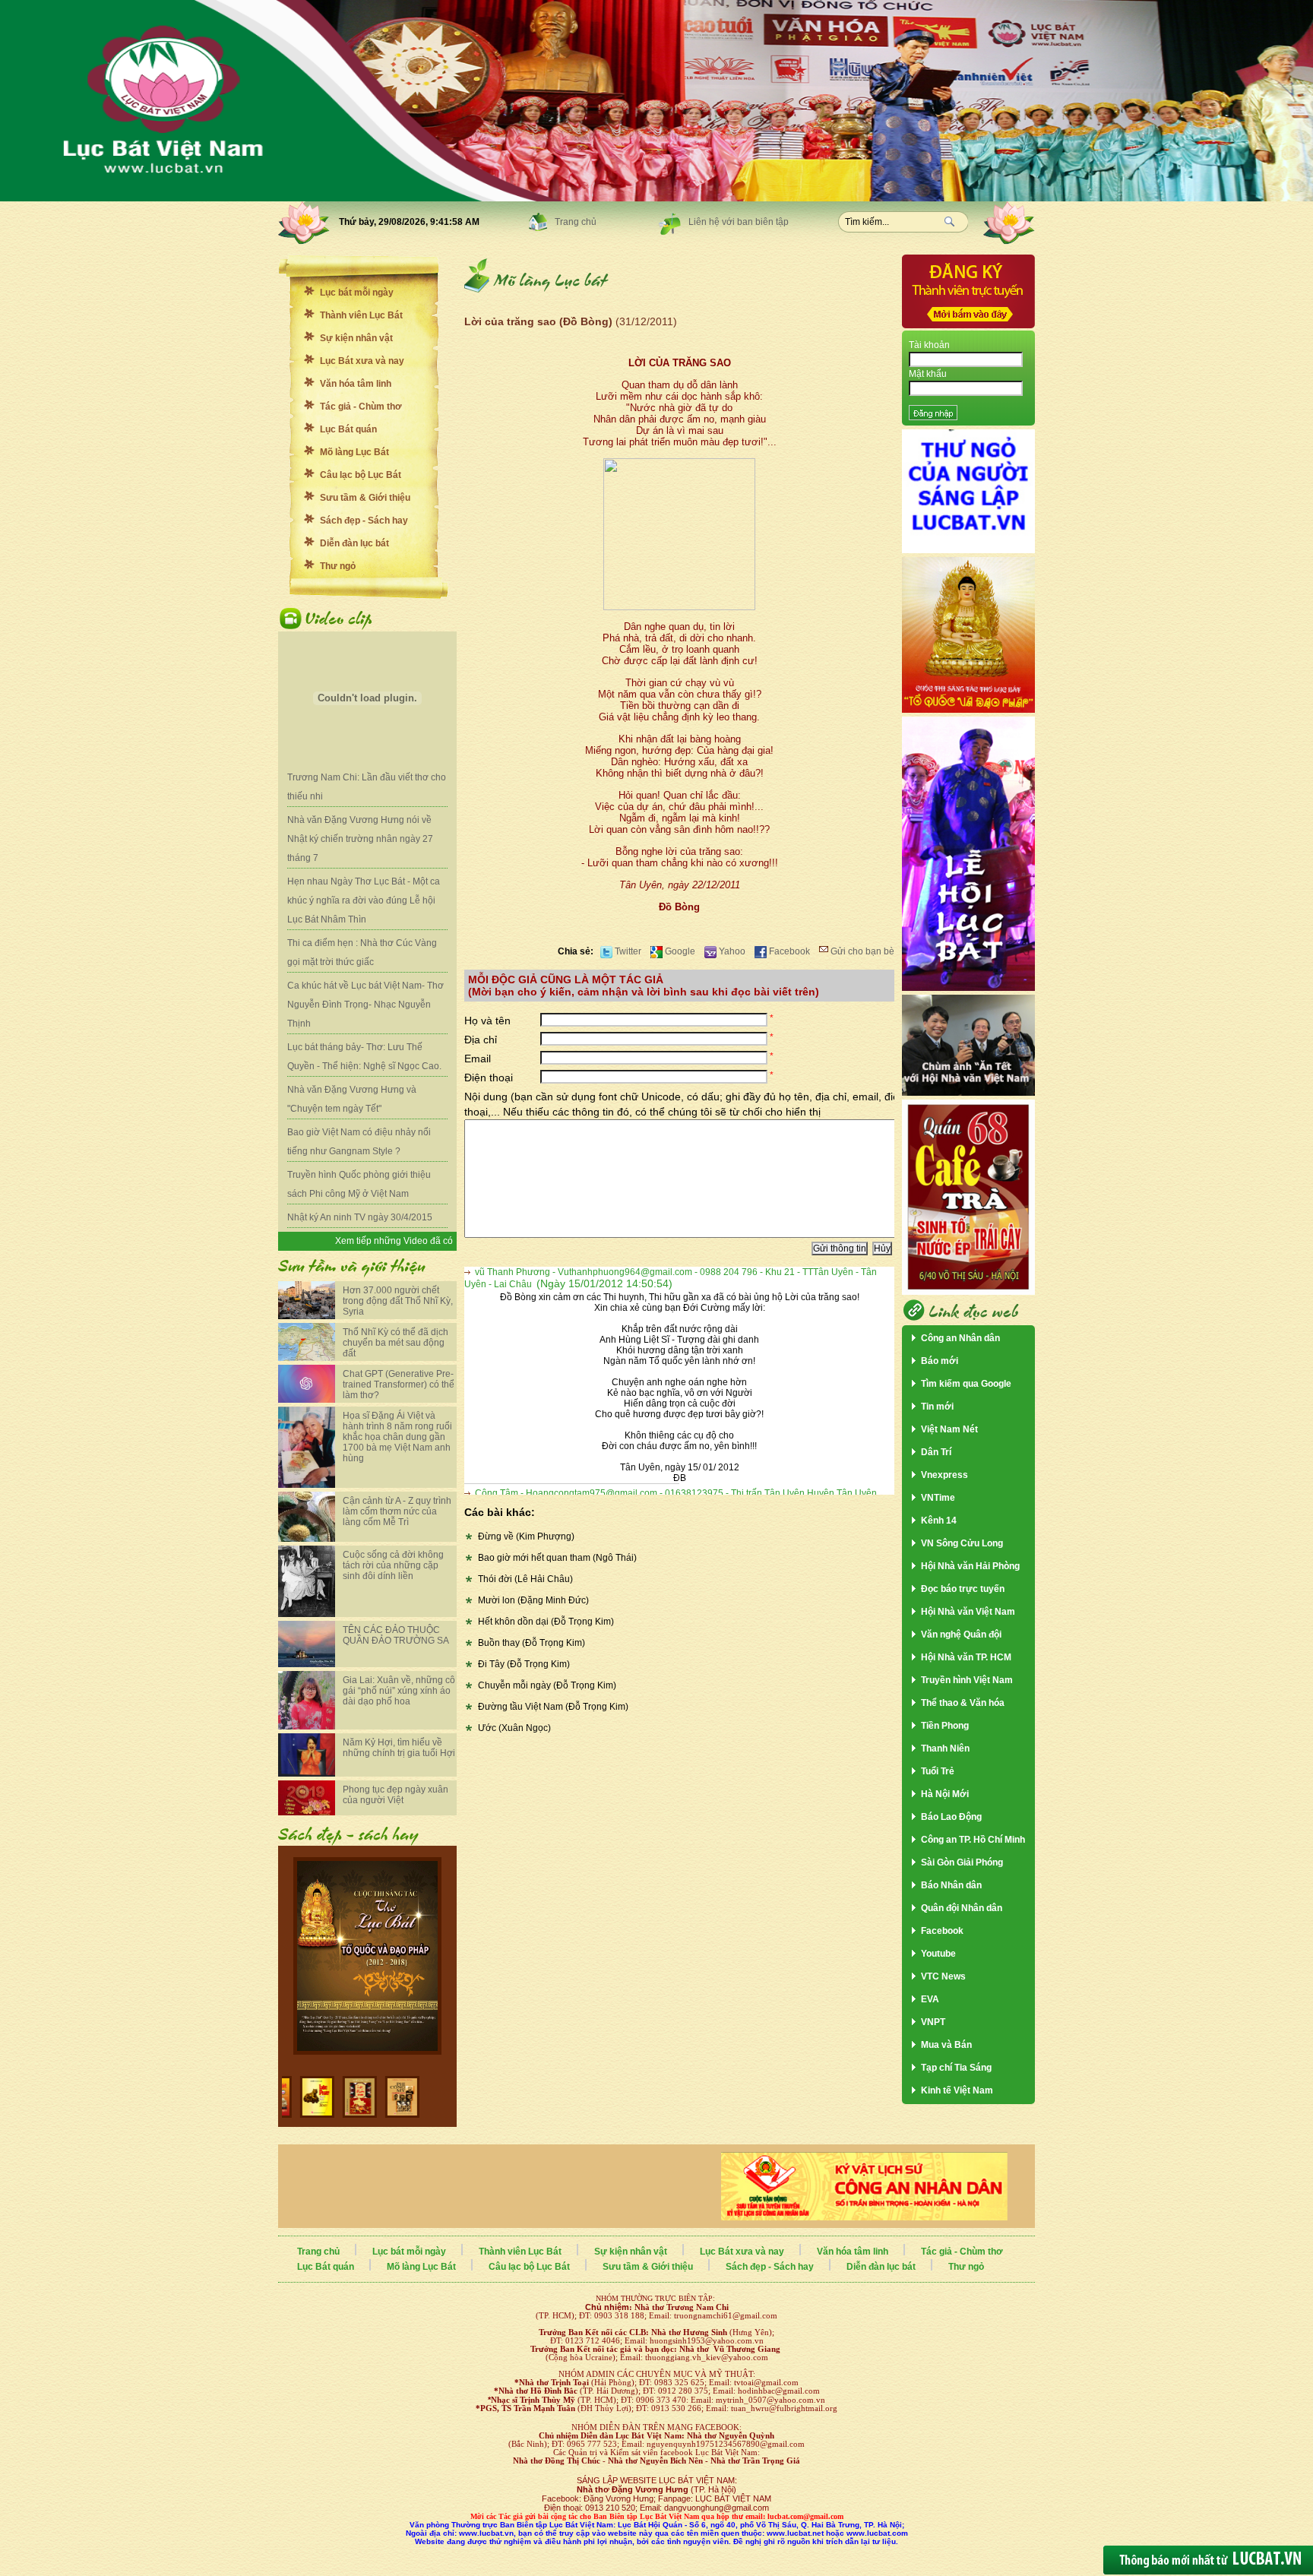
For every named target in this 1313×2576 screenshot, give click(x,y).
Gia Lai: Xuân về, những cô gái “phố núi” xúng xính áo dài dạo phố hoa (399, 1691)
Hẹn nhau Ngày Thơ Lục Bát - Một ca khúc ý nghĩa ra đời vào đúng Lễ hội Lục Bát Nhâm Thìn (364, 900)
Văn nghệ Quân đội (961, 1635)
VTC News (943, 1976)
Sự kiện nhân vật (356, 338)
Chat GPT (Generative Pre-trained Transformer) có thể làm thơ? (399, 1385)
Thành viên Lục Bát (361, 315)
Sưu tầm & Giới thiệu (365, 498)
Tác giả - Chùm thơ (361, 407)
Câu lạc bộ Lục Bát (361, 475)
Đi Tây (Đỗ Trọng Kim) (524, 1664)
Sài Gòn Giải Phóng (962, 1862)
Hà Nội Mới (945, 1794)
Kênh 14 (939, 1521)
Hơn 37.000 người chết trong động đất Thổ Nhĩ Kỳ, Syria (398, 1301)
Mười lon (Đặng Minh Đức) (533, 1600)
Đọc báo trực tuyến (963, 1589)
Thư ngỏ (338, 566)
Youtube (938, 1954)
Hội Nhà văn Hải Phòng (970, 1566)
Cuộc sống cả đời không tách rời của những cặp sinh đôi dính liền (393, 1565)
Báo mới (940, 1361)
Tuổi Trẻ (938, 1771)
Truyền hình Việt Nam (967, 1680)
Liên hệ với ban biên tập (739, 222)
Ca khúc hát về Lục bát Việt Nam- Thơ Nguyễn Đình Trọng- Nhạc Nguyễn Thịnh (365, 1005)
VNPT (933, 2022)
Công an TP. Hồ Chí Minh (973, 1840)
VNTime (938, 1498)
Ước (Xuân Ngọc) (514, 1728)
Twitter (627, 951)
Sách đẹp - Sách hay (364, 521)
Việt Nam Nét (949, 1429)
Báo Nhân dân (951, 1885)
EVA (930, 1999)
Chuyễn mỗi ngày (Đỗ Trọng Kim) (547, 1685)
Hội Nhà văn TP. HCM (966, 1657)
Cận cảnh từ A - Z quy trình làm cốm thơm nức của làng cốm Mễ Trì (397, 1511)
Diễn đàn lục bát (354, 543)
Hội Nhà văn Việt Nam (968, 1612)
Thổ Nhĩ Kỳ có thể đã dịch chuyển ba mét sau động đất (395, 1343)
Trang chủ (576, 222)
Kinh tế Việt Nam (957, 2090)
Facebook (788, 951)
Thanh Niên (945, 1748)
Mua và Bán (946, 2045)
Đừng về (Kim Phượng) (526, 1536)
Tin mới (937, 1407)
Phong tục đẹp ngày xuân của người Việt (395, 1795)
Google (679, 951)
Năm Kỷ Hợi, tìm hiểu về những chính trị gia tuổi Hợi (399, 1748)
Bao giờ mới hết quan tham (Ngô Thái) (557, 1558)
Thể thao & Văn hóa (963, 1703)
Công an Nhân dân (960, 1338)
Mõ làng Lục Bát (354, 452)
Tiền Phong (945, 1726)
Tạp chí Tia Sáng (956, 2068)
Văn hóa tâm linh (356, 384)
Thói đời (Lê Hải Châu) (525, 1579)
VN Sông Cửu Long (962, 1543)
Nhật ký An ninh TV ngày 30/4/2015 (360, 1217)
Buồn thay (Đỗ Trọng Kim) (532, 1643)
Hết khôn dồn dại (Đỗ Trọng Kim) (546, 1622)
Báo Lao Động (951, 1817)
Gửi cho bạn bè (861, 951)
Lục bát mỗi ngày (357, 293)
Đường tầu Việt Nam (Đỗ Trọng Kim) (553, 1707)
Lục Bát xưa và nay (362, 361)
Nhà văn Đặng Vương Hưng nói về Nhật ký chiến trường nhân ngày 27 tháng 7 (360, 839)
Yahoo (731, 951)
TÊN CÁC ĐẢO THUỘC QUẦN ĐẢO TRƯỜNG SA (396, 1635)
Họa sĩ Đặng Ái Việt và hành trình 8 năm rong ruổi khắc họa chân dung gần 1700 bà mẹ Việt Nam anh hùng (397, 1437)
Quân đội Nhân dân (962, 1908)
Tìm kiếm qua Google (966, 1384)
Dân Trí (936, 1452)
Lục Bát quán (348, 429)
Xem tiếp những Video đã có (394, 1241)
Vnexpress (944, 1475)
